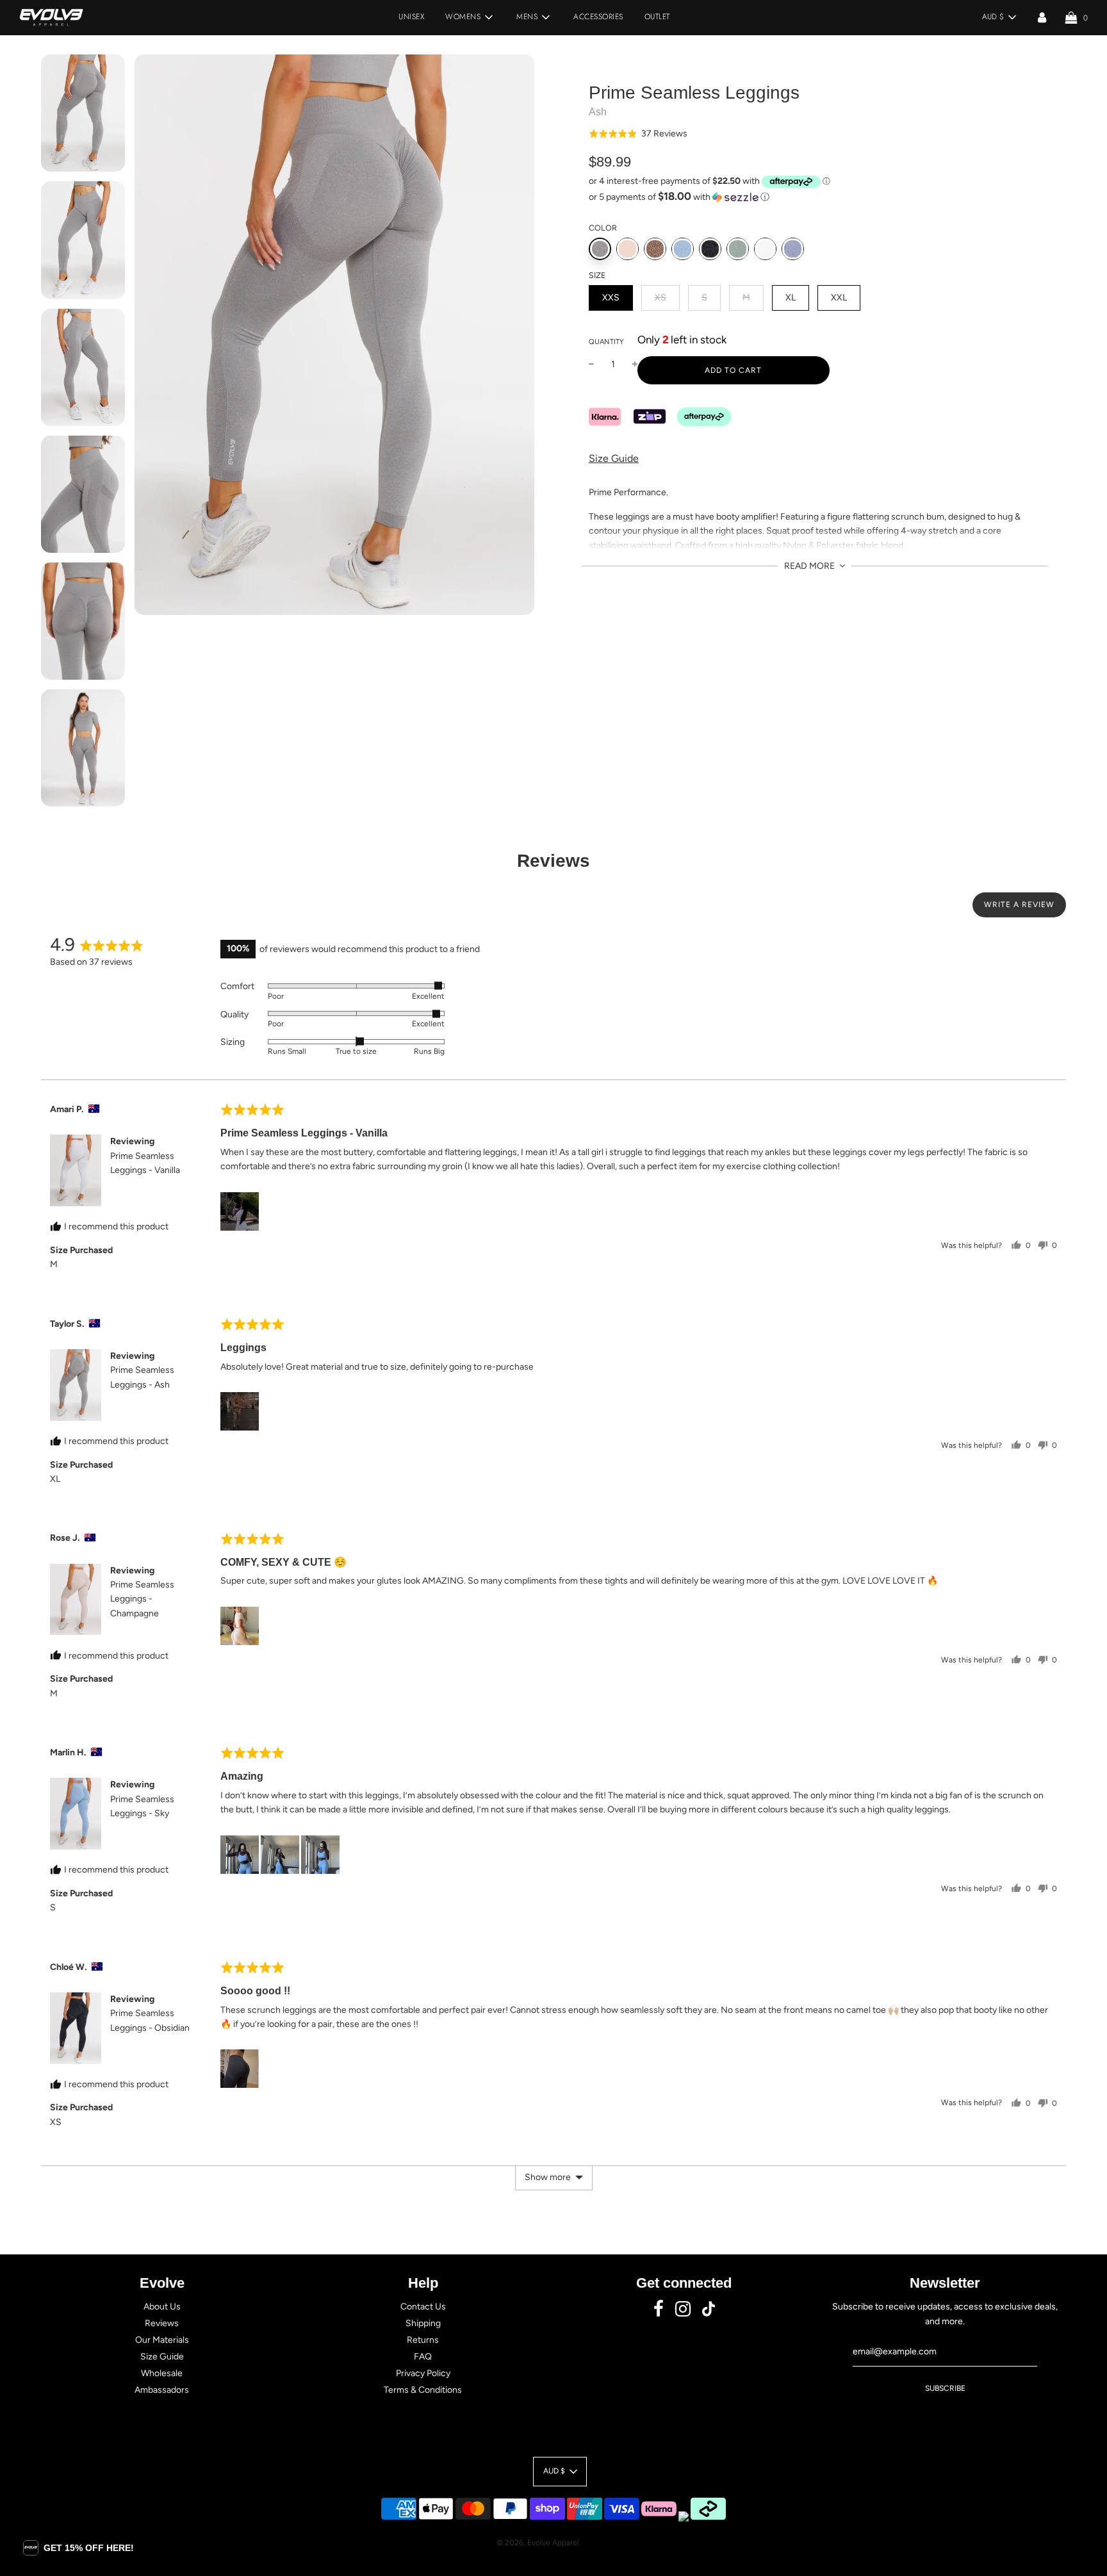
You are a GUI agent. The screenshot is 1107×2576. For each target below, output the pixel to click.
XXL (839, 298)
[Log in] (1042, 17)
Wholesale (162, 2373)
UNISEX (411, 17)
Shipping (423, 2323)
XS (660, 298)
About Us (162, 2307)
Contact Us (423, 2307)
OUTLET (657, 17)
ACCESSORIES (598, 17)
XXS (611, 298)
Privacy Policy (423, 2373)
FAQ (423, 2357)
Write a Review (1019, 905)
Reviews (162, 2323)
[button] (638, 134)
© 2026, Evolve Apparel (538, 2543)
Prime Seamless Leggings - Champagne (142, 1599)
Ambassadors (162, 2390)
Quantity (606, 342)
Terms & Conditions (423, 2390)
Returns (423, 2340)
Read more (810, 566)
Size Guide (614, 458)
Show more (548, 2177)
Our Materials (162, 2340)
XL (791, 298)
